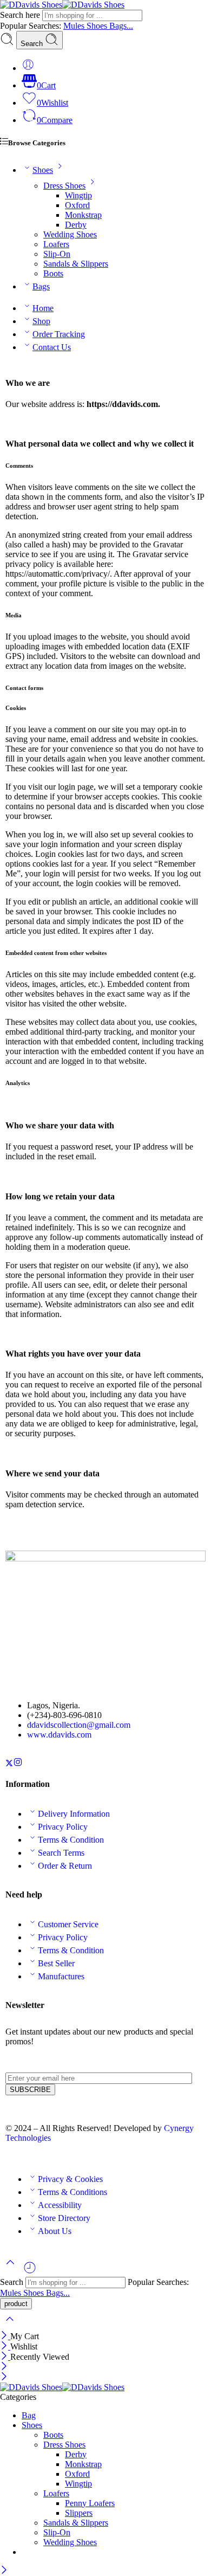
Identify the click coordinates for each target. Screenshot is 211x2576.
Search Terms (61, 1853)
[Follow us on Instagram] (18, 1764)
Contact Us (52, 347)
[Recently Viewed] (30, 2272)
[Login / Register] (28, 68)
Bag (29, 2415)
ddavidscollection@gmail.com (79, 1725)
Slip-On (57, 254)
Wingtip (78, 195)
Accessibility (60, 2205)
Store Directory (64, 2218)
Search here (21, 15)
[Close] (5, 2336)
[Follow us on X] (9, 1764)
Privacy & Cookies (70, 2179)
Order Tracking (59, 334)
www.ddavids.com (59, 1735)
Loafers (56, 244)
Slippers (79, 2513)
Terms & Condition (71, 1840)
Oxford (77, 205)
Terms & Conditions (72, 2192)
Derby (76, 225)
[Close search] (10, 2326)
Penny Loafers (90, 2503)
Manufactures (61, 1976)
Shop (41, 321)
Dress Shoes (64, 186)
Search (33, 44)
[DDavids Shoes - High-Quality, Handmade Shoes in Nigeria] (62, 5)
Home (43, 308)
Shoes (98, 26)
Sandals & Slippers (76, 264)
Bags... (121, 26)
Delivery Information (74, 1814)
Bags (41, 286)
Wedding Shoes (70, 234)
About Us (55, 2231)
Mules (75, 26)
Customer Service (68, 1924)
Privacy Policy (63, 1827)
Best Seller (56, 1963)
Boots (53, 273)
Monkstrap (83, 215)
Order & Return (65, 1866)
